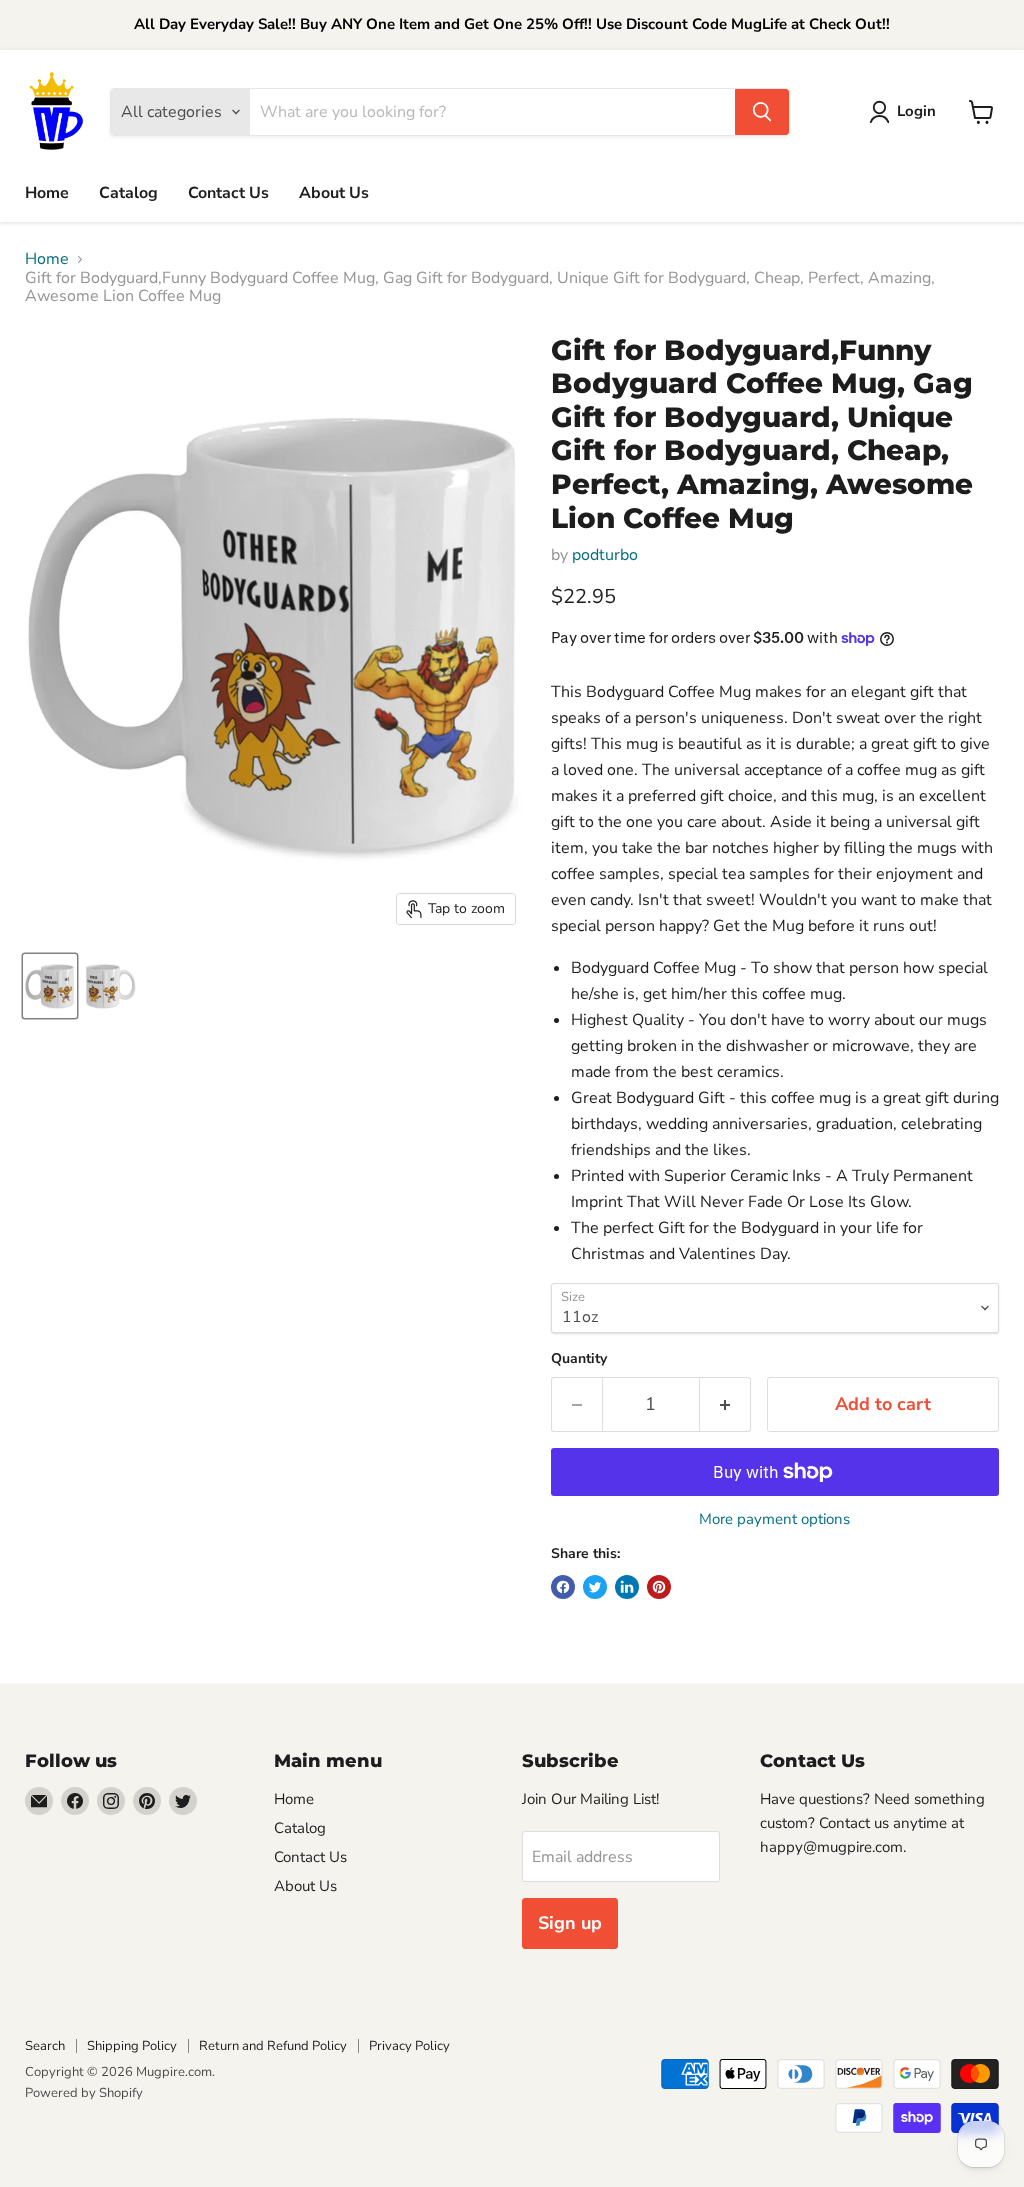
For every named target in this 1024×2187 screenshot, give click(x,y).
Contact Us (228, 193)
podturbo (605, 555)
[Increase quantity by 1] (725, 1404)
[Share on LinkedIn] (627, 1587)
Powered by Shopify (84, 2093)
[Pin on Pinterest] (659, 1587)
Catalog (128, 193)
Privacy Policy (409, 2046)
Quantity (579, 1359)
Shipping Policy (132, 2046)
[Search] (762, 112)
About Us (334, 193)
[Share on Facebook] (563, 1587)
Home (47, 193)
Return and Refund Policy (273, 2046)
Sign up (570, 1923)
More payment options (774, 1519)
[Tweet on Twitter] (595, 1587)
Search (45, 2046)
